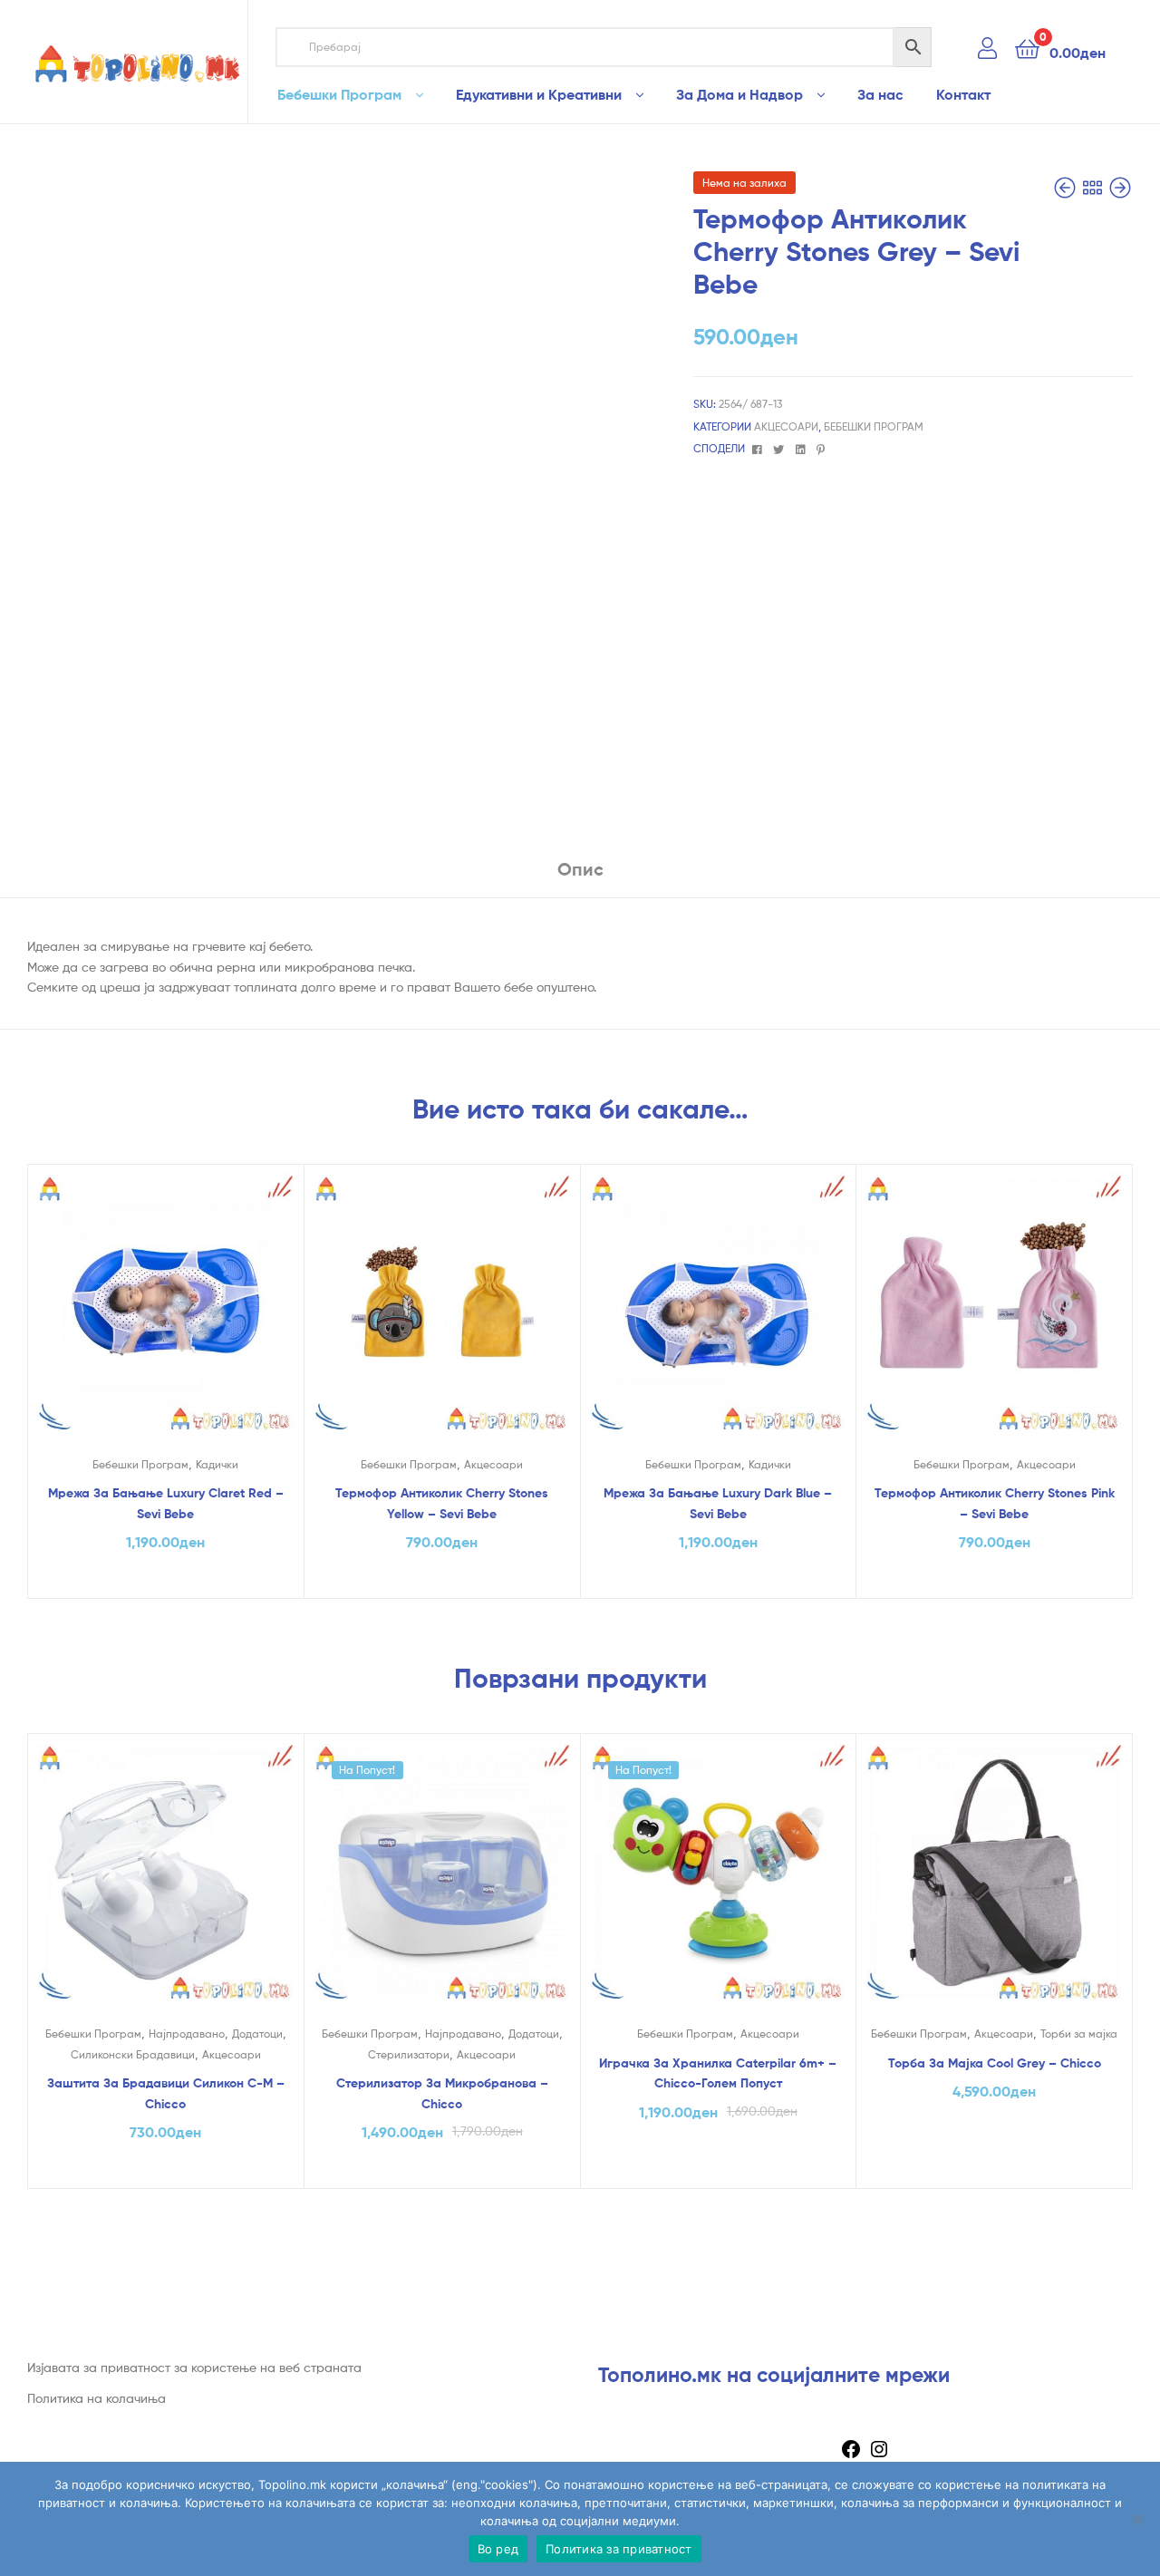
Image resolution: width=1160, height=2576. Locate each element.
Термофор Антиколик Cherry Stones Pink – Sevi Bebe (995, 1503)
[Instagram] (879, 2455)
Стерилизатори (409, 2054)
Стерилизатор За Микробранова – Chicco (442, 2093)
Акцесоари (786, 426)
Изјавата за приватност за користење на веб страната (194, 2367)
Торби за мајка (1079, 2034)
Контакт (963, 94)
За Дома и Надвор (739, 94)
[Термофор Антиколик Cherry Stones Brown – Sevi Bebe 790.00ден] (1067, 188)
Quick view (165, 1316)
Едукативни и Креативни (539, 94)
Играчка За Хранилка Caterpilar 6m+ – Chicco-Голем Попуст (718, 2073)
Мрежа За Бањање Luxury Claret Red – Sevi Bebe (166, 1503)
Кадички (217, 1464)
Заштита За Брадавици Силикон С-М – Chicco (166, 2093)
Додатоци (257, 2034)
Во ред (498, 2549)
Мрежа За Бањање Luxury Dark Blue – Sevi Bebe (718, 1503)
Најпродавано (187, 2034)
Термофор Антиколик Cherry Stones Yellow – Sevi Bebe (442, 1503)
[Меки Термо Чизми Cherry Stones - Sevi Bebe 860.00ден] (1120, 188)
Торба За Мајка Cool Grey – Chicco (995, 2063)
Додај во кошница (166, 1580)
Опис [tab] (580, 869)
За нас (880, 94)
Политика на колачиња (97, 2398)
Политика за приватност (619, 2549)
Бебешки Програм (339, 94)
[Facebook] (851, 2455)
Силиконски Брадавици (133, 2054)
